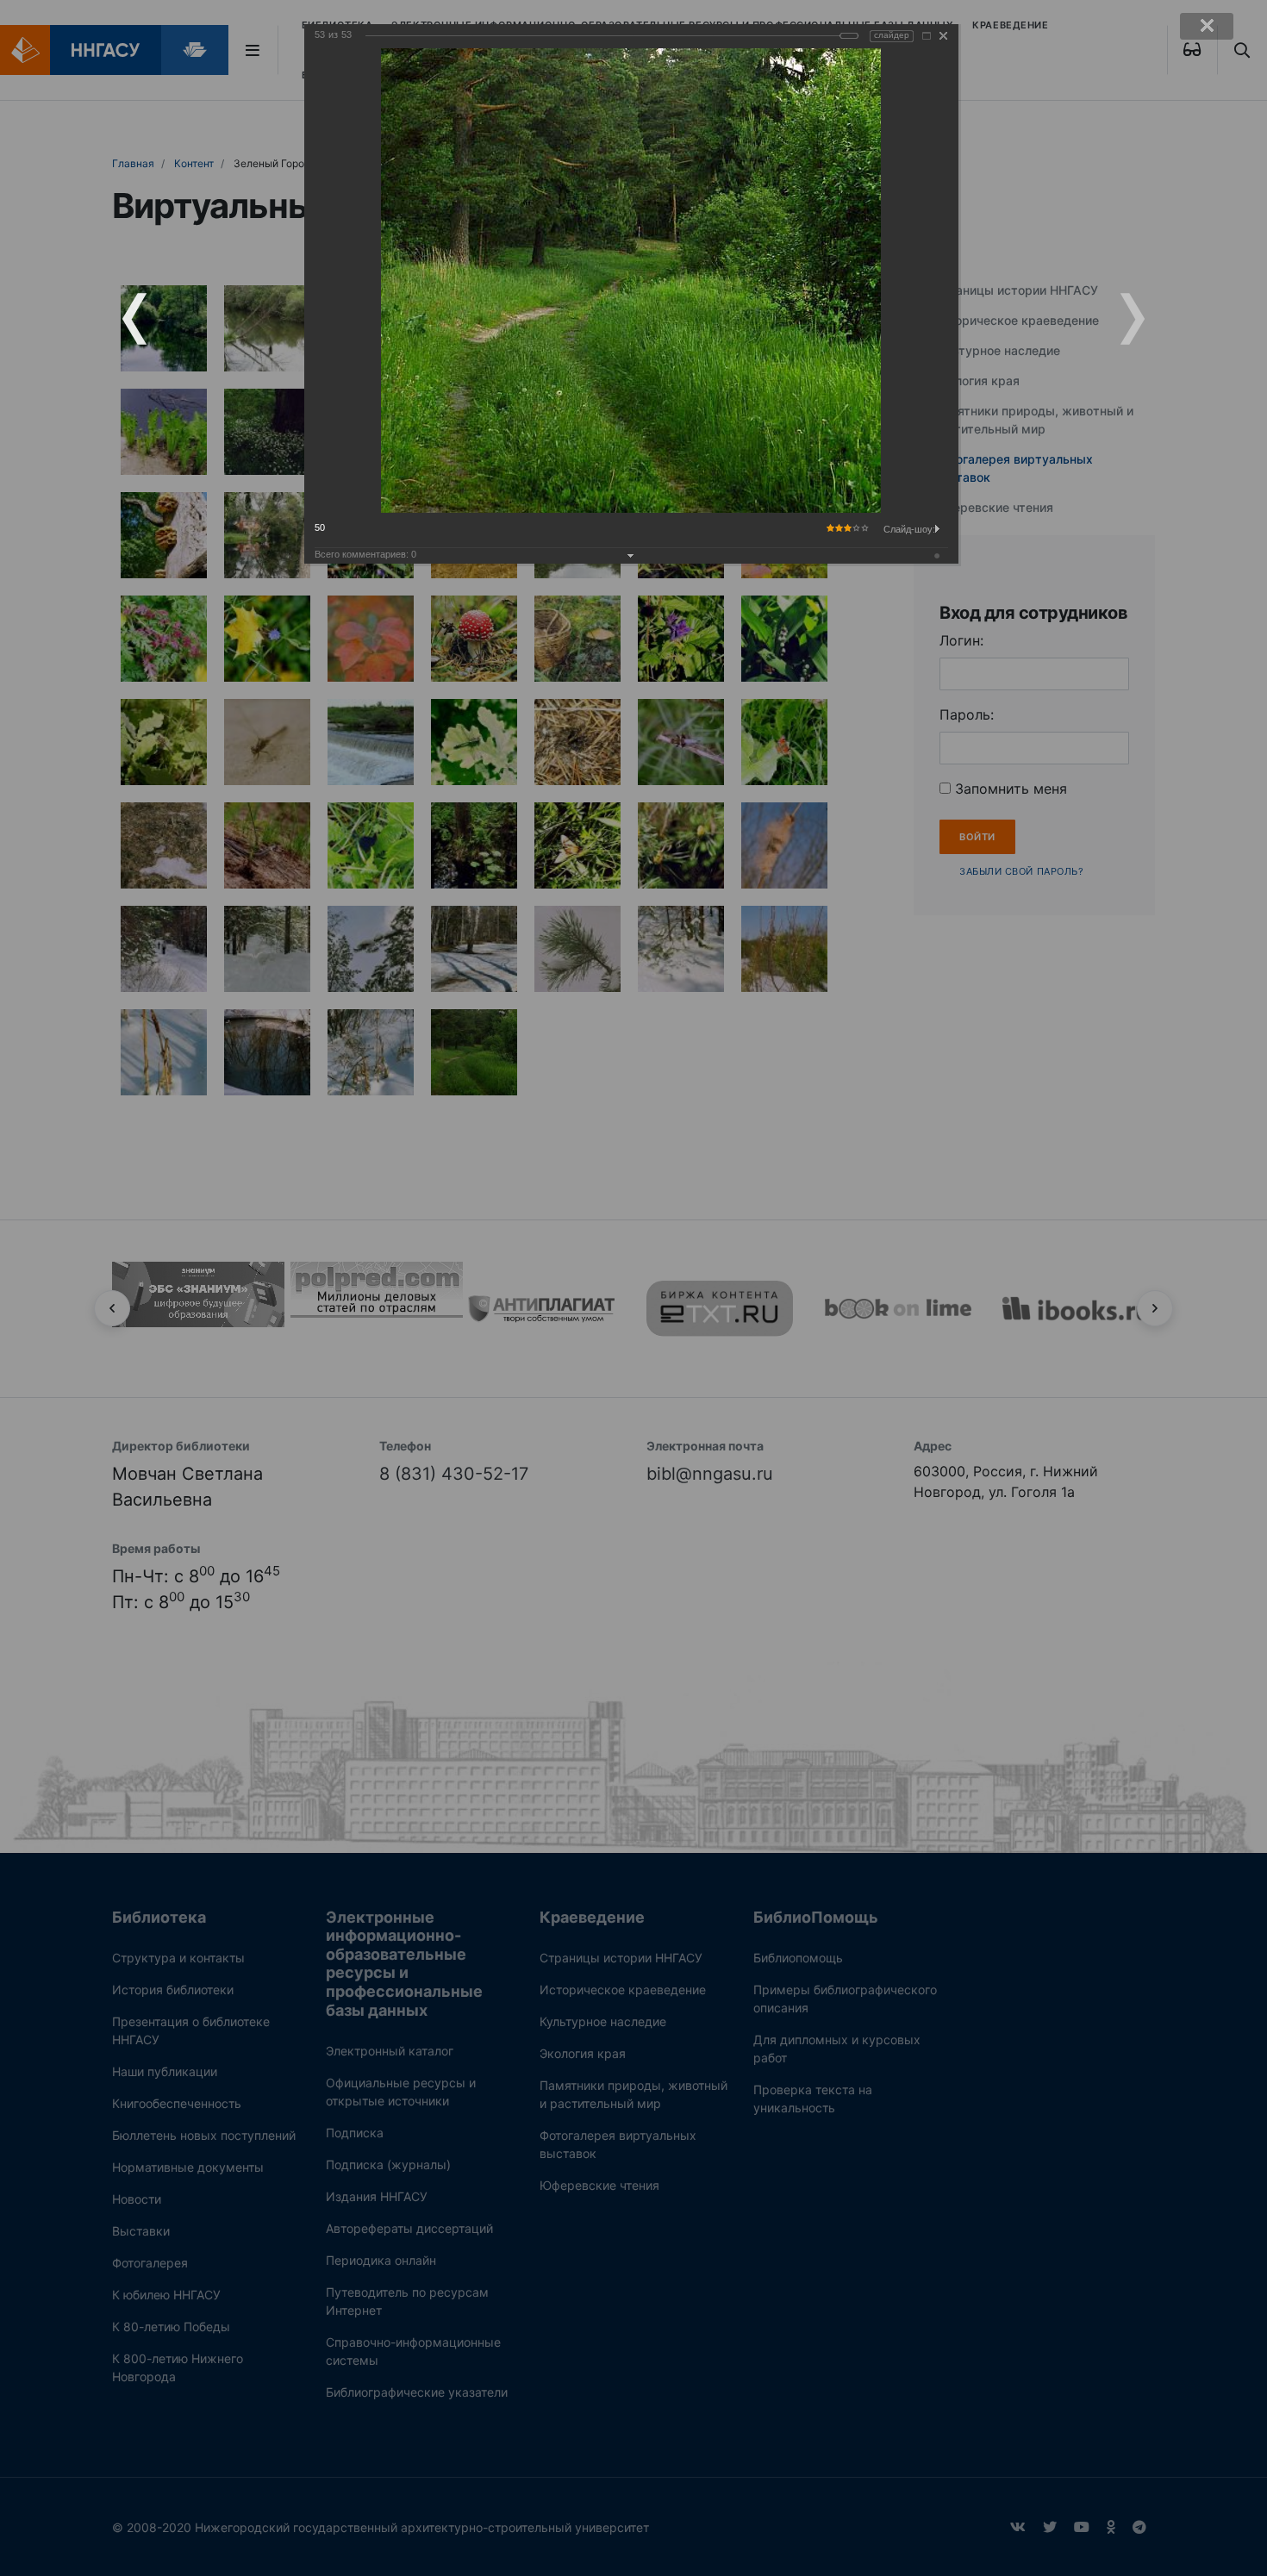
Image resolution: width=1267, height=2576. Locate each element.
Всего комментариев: (365, 554)
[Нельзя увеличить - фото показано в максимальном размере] (927, 36)
